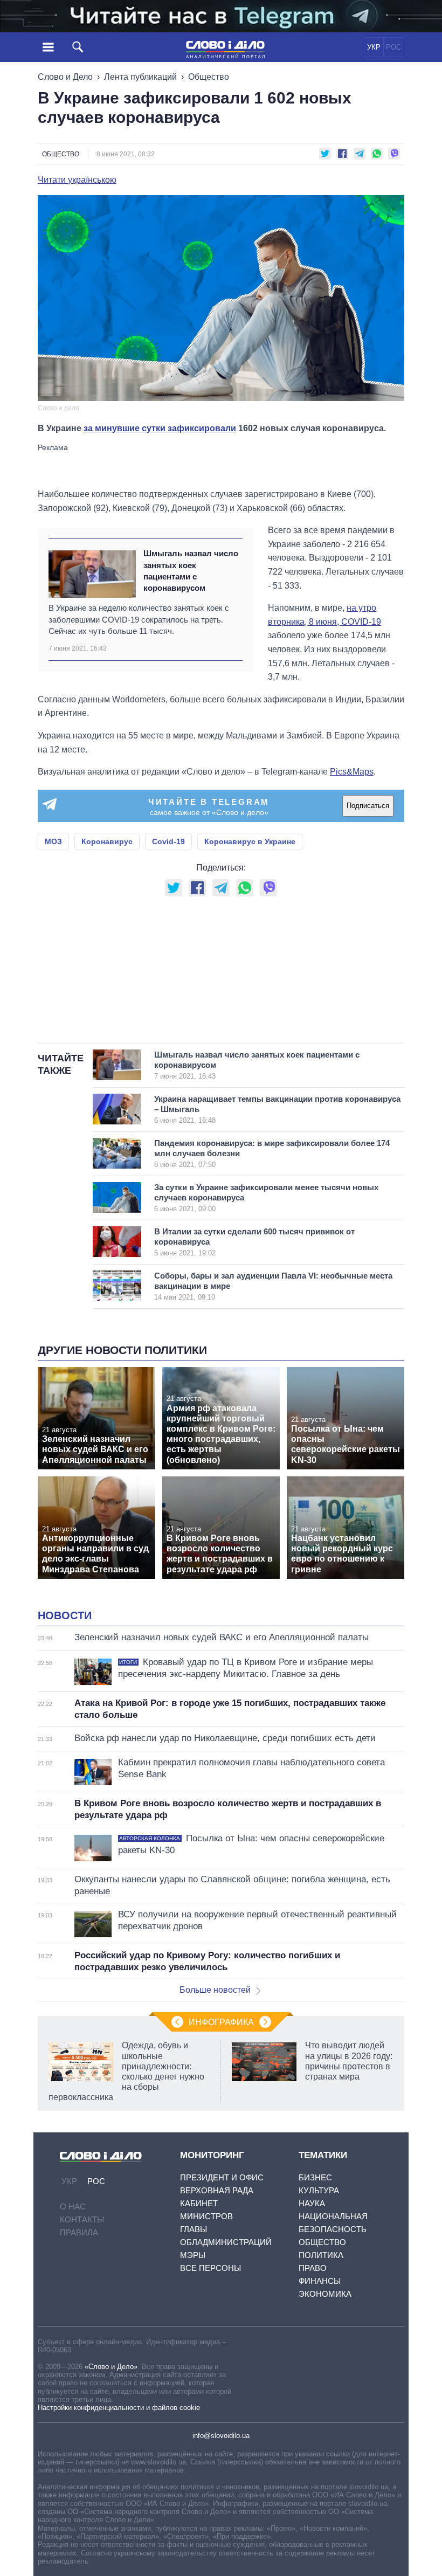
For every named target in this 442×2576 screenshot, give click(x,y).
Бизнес (315, 2177)
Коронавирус (107, 841)
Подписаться (368, 806)
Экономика (325, 2294)
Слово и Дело (65, 77)
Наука (312, 2203)
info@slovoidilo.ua (221, 2436)
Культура (319, 2190)
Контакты (82, 2219)
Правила (79, 2232)
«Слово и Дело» (111, 2367)
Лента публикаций (140, 77)
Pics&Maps (352, 772)
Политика (321, 2255)
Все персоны (210, 2268)
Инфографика (221, 2022)
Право (313, 2268)
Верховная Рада (217, 2190)
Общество (209, 77)
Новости (65, 1615)
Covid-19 (168, 841)
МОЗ (53, 841)
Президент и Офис (222, 2177)
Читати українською (77, 180)
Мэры (193, 2255)
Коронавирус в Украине (250, 841)
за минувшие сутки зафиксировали (160, 428)
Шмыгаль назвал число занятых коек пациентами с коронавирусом (191, 571)
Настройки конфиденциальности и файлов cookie (119, 2408)
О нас (73, 2206)
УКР (374, 47)
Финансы (320, 2281)
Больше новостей (215, 1990)
